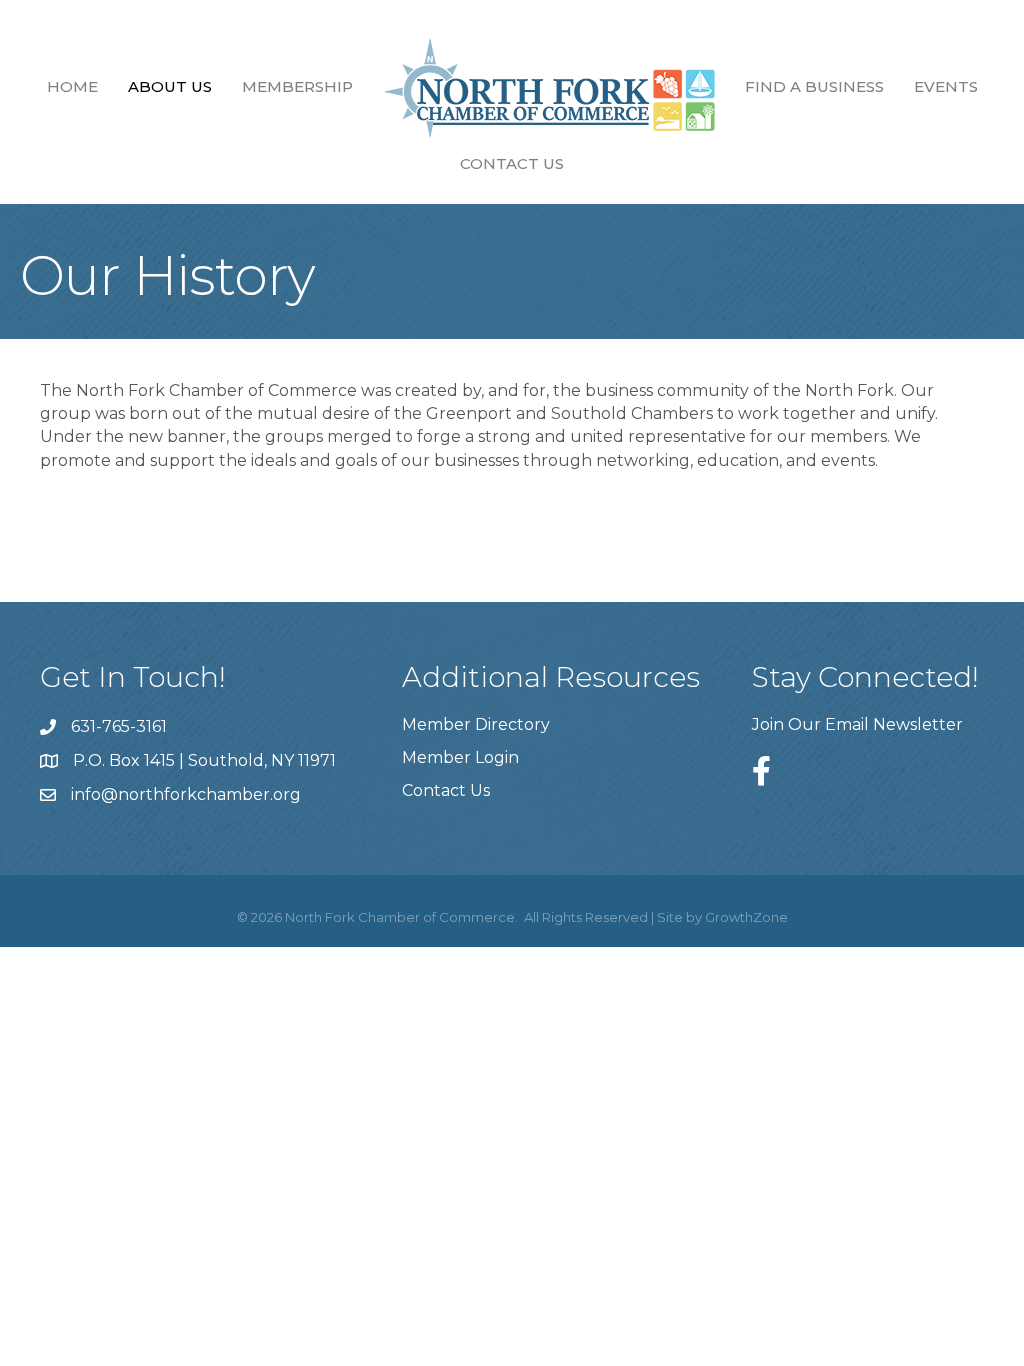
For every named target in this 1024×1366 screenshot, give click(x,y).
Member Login (460, 757)
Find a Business (814, 86)
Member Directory (476, 724)
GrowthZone (746, 917)
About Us (170, 86)
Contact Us (512, 163)
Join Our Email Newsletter (857, 724)
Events (946, 86)
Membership (297, 86)
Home (72, 86)
